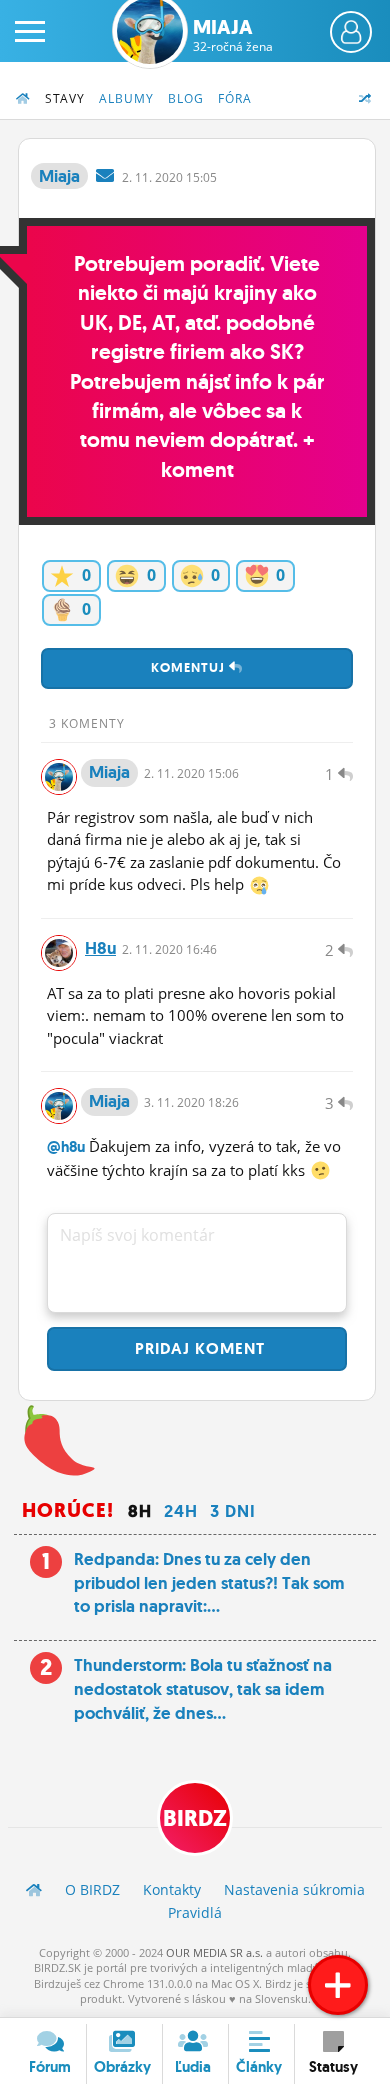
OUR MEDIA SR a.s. (214, 1952)
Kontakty (172, 1889)
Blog (186, 98)
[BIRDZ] (34, 1889)
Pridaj (197, 1348)
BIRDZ (195, 1818)
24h (181, 1511)
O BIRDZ (92, 1889)
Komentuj (190, 667)
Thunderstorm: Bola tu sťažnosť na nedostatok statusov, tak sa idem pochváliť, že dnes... (203, 1689)
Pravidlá (195, 1912)
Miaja (233, 35)
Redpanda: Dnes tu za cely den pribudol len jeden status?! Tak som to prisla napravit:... (209, 1583)
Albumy (126, 98)
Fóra (235, 98)
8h (140, 1511)
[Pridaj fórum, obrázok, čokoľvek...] (338, 1985)
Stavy (65, 98)
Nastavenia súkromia (294, 1889)
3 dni (233, 1511)
